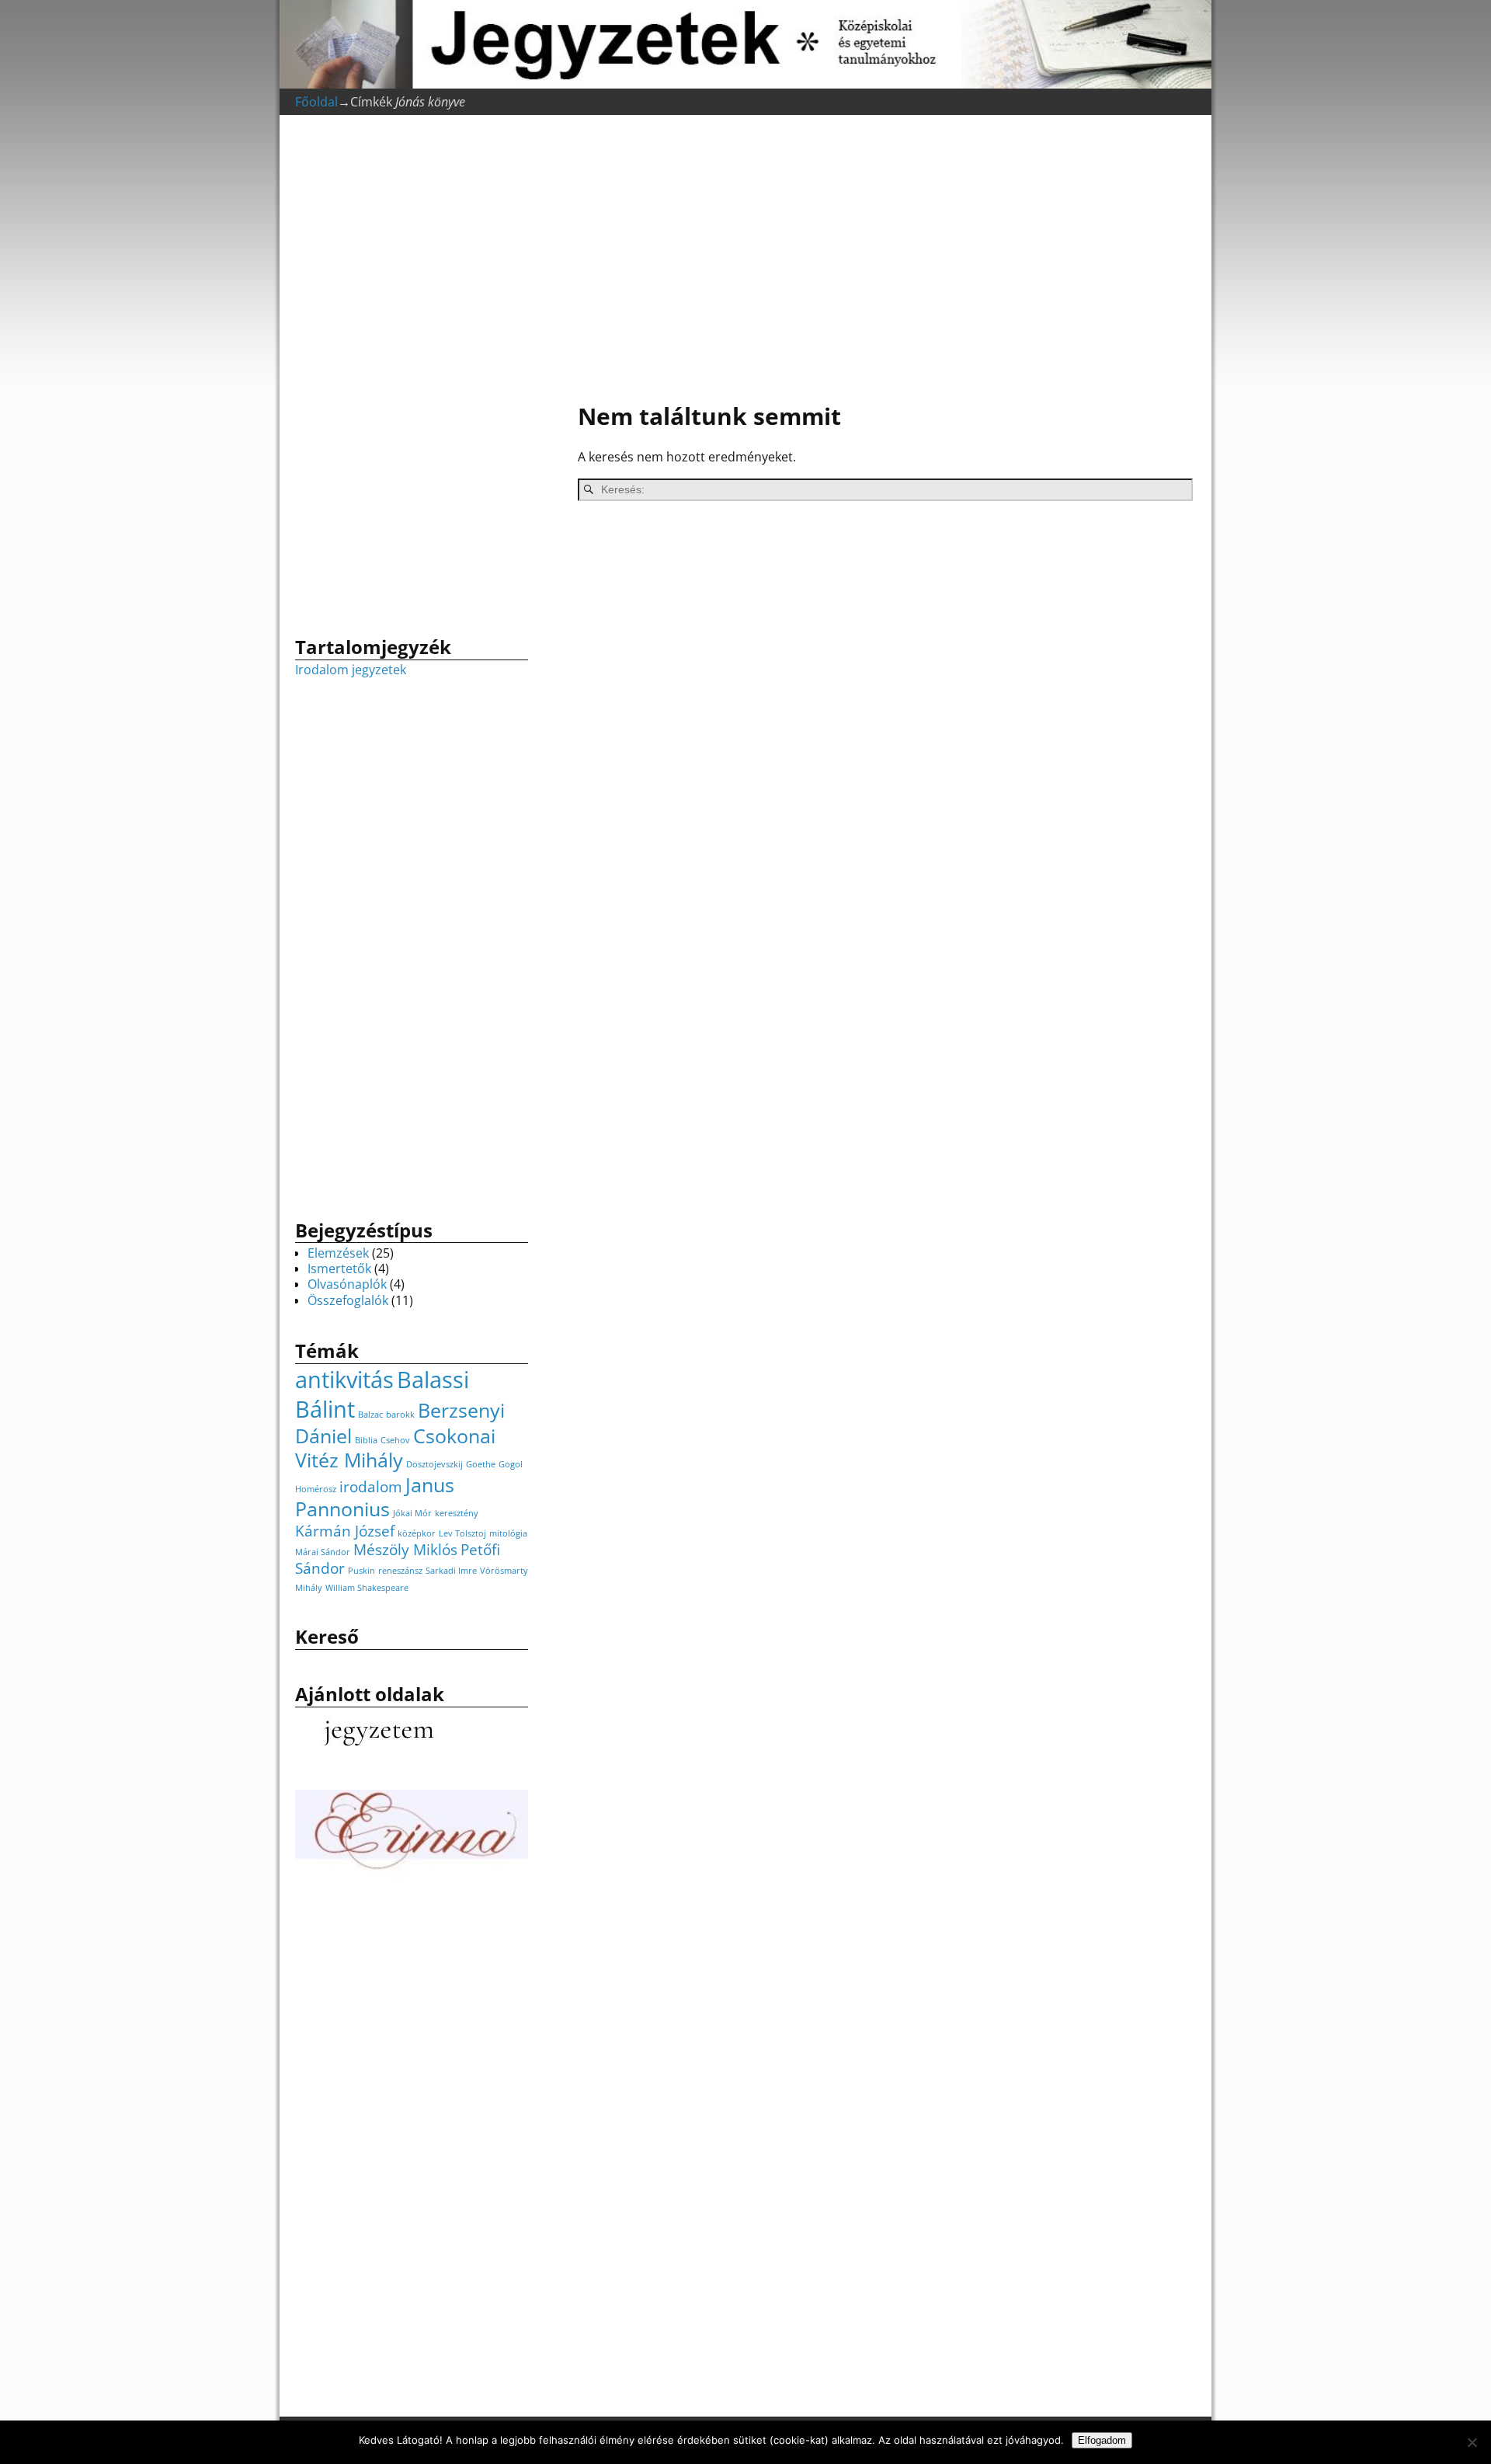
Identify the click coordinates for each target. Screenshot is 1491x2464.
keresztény (457, 1513)
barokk (400, 1415)
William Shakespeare (367, 1588)
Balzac (370, 1415)
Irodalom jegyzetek (351, 670)
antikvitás (344, 1380)
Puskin (361, 1571)
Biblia (366, 1440)
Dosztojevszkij (434, 1464)
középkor (417, 1533)
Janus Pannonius (375, 1497)
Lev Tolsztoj (462, 1533)
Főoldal (316, 102)
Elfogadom (1102, 2440)
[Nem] (1472, 2442)
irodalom (371, 1487)
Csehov (395, 1440)
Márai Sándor (323, 1552)
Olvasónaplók (347, 1284)
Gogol (511, 1464)
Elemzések (338, 1253)
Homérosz (316, 1489)
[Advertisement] (878, 261)
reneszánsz (400, 1571)
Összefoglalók (348, 1300)
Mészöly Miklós (405, 1550)
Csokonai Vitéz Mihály (395, 1448)
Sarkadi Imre (451, 1571)
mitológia (508, 1533)
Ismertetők (339, 1269)
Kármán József (345, 1531)
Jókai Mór (412, 1513)
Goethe (481, 1464)
